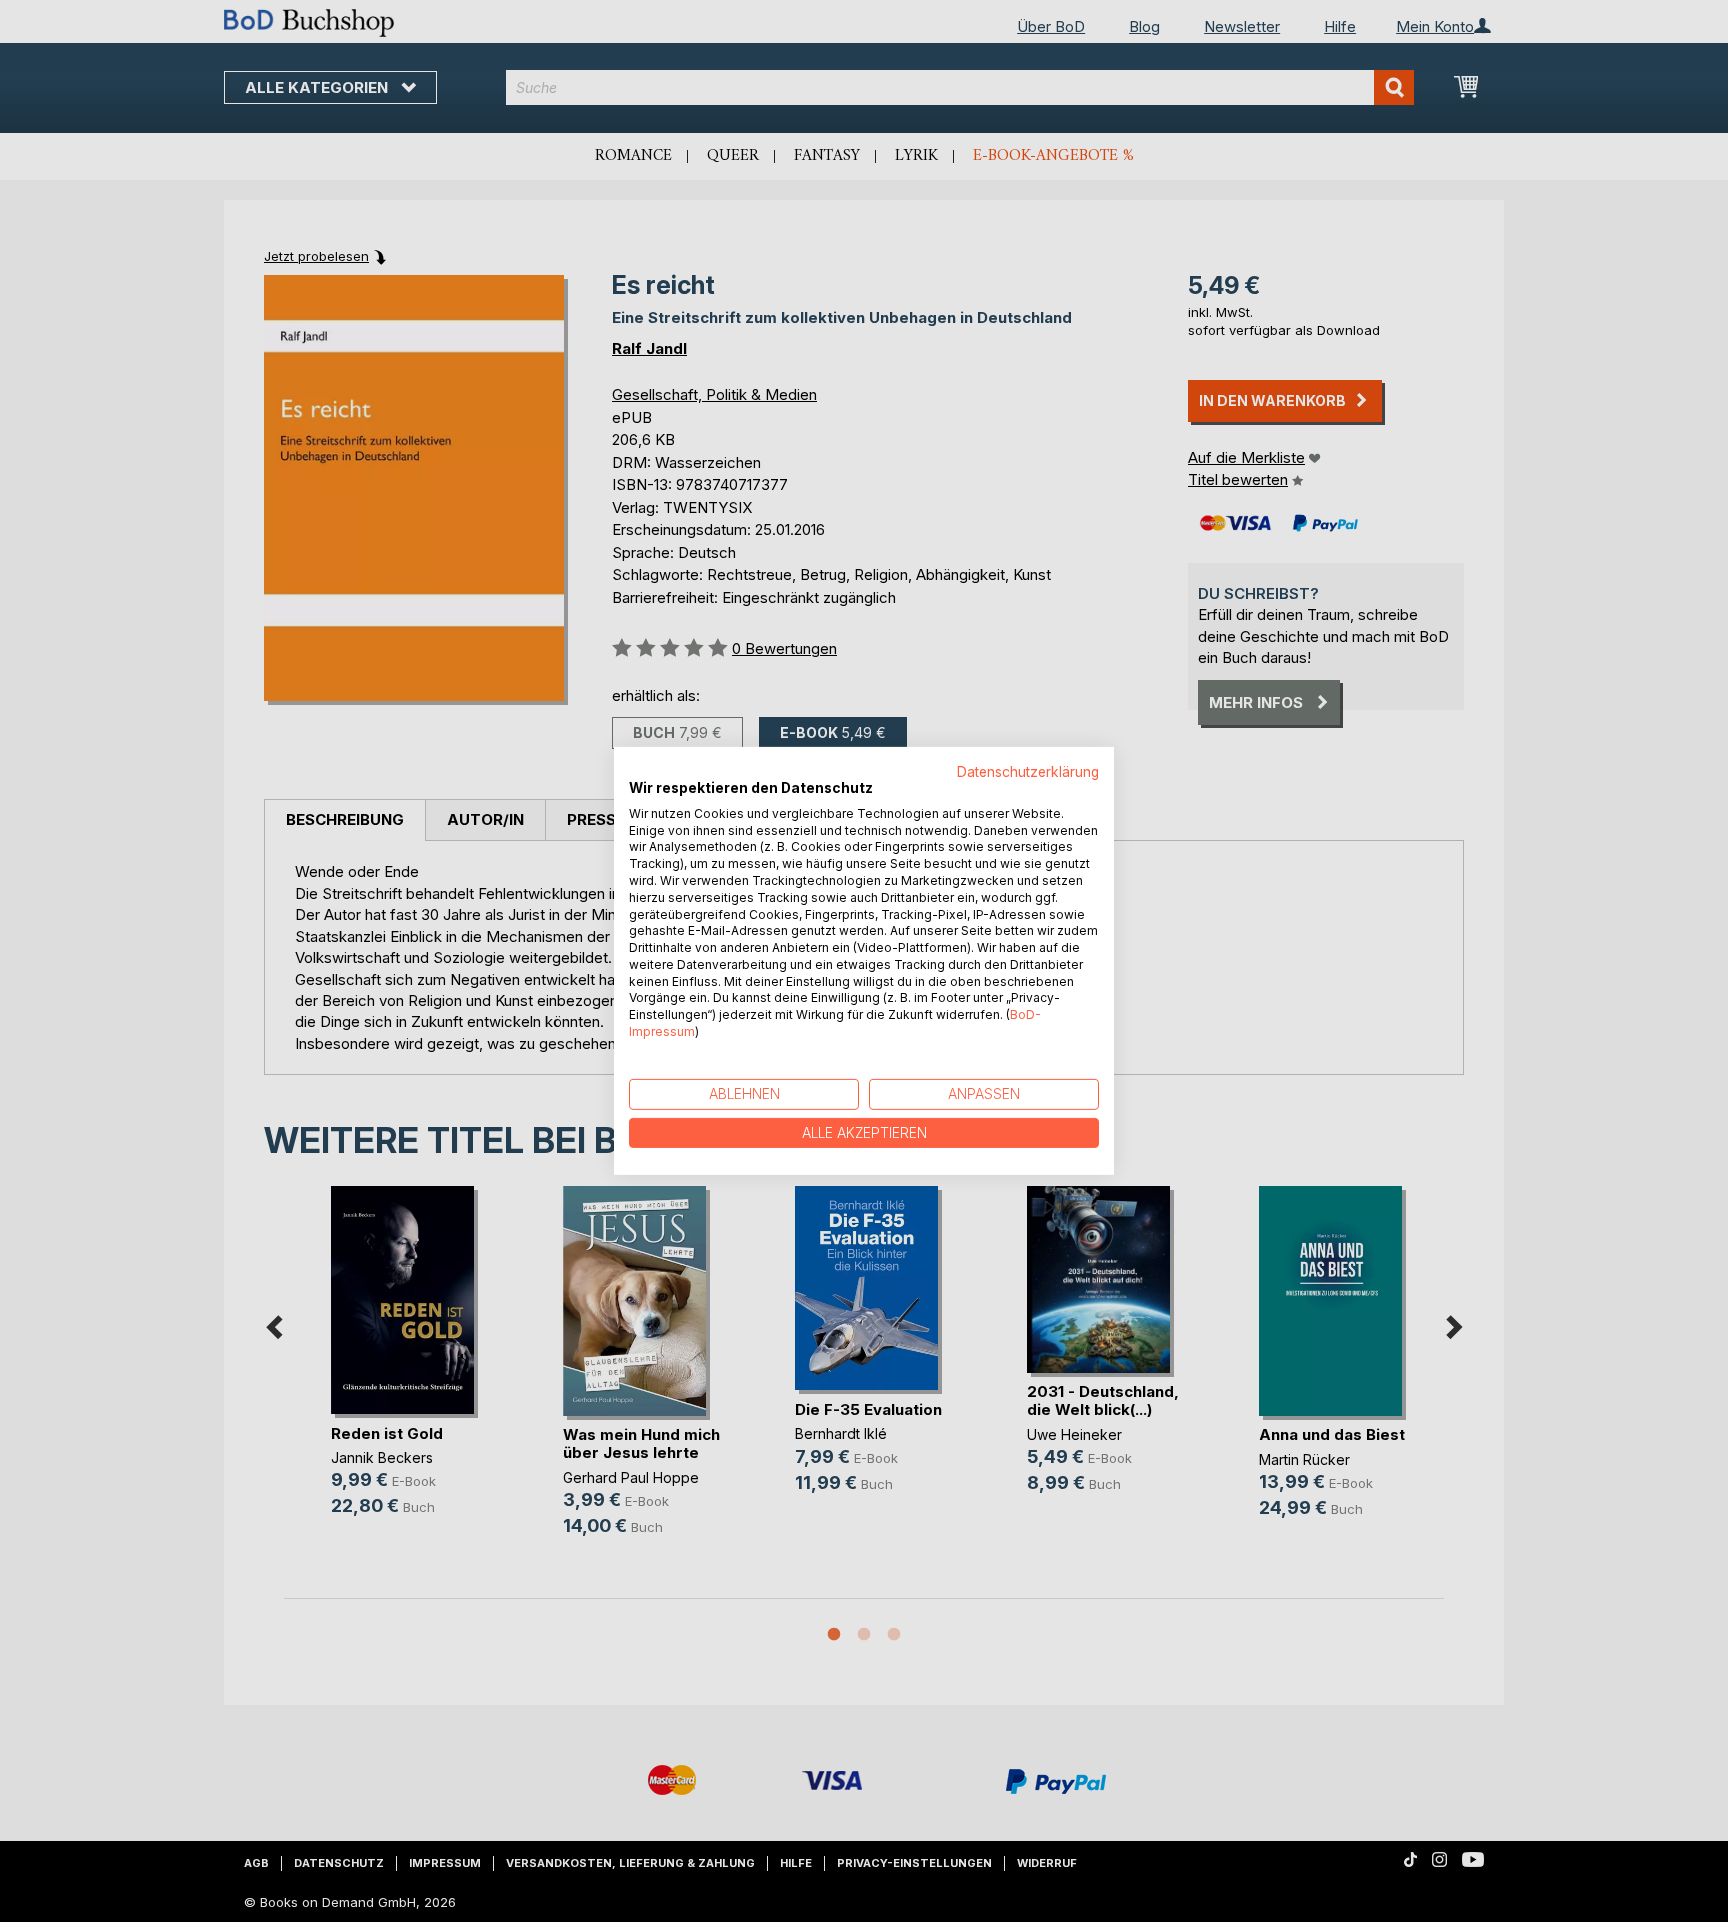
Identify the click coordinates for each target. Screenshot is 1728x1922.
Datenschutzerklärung (1028, 772)
